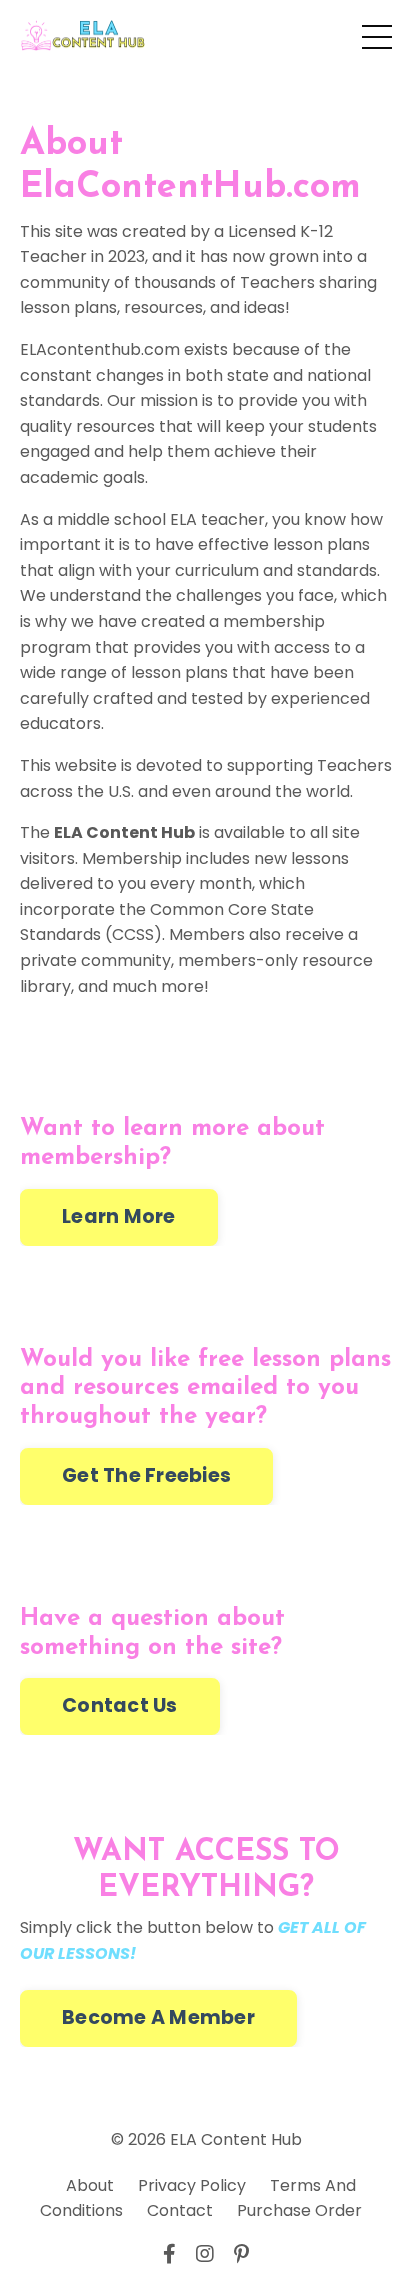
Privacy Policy (192, 2185)
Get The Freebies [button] (146, 1475)
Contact (180, 2210)
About (90, 2185)
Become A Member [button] (158, 2017)
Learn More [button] (119, 1216)
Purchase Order (299, 2210)
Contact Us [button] (120, 1705)
